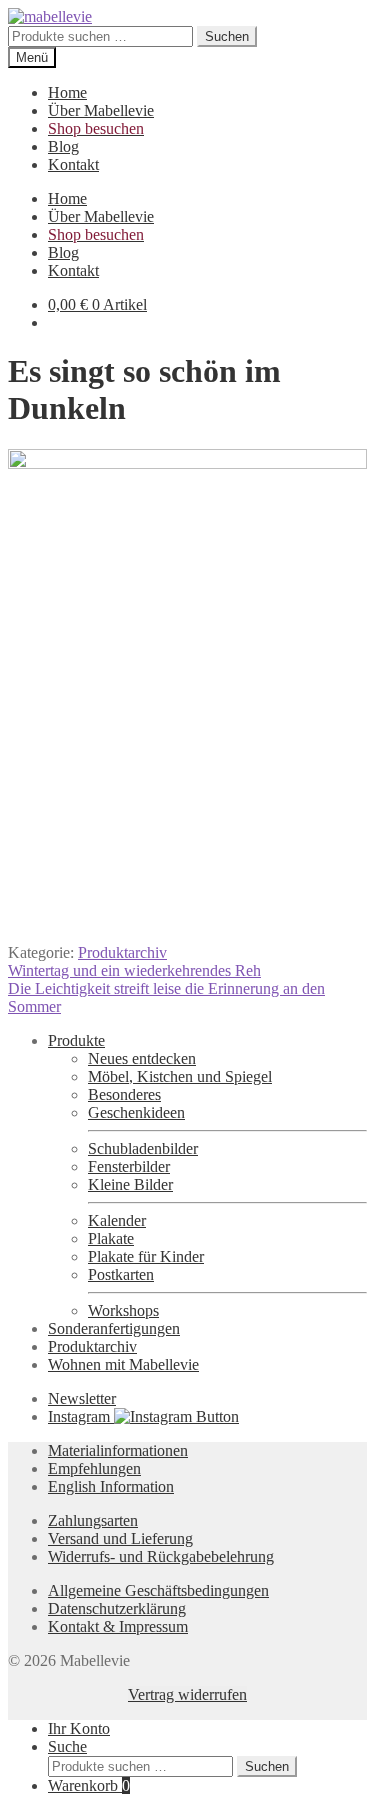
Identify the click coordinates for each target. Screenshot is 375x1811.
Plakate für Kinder (146, 1256)
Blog (63, 146)
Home (67, 92)
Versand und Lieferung (120, 1538)
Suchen (227, 36)
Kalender (117, 1220)
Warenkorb (89, 1785)
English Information (111, 1486)
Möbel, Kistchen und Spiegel (180, 1076)
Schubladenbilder (143, 1148)
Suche (67, 1746)
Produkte (76, 1040)
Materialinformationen (118, 1450)
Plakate (111, 1238)
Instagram (81, 1416)
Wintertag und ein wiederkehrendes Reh (134, 970)
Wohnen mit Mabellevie (123, 1364)
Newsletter (82, 1398)
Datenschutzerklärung (117, 1608)
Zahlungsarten (93, 1520)
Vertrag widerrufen (187, 1694)
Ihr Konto (79, 1728)
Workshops (123, 1310)
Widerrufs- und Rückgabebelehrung (161, 1556)
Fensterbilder (129, 1166)
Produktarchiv (122, 952)
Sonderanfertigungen (114, 1328)
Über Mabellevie (101, 110)
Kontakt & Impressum (118, 1626)
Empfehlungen (94, 1468)
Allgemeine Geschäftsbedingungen (158, 1590)
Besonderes (124, 1094)
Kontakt (73, 164)
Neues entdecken (142, 1058)
